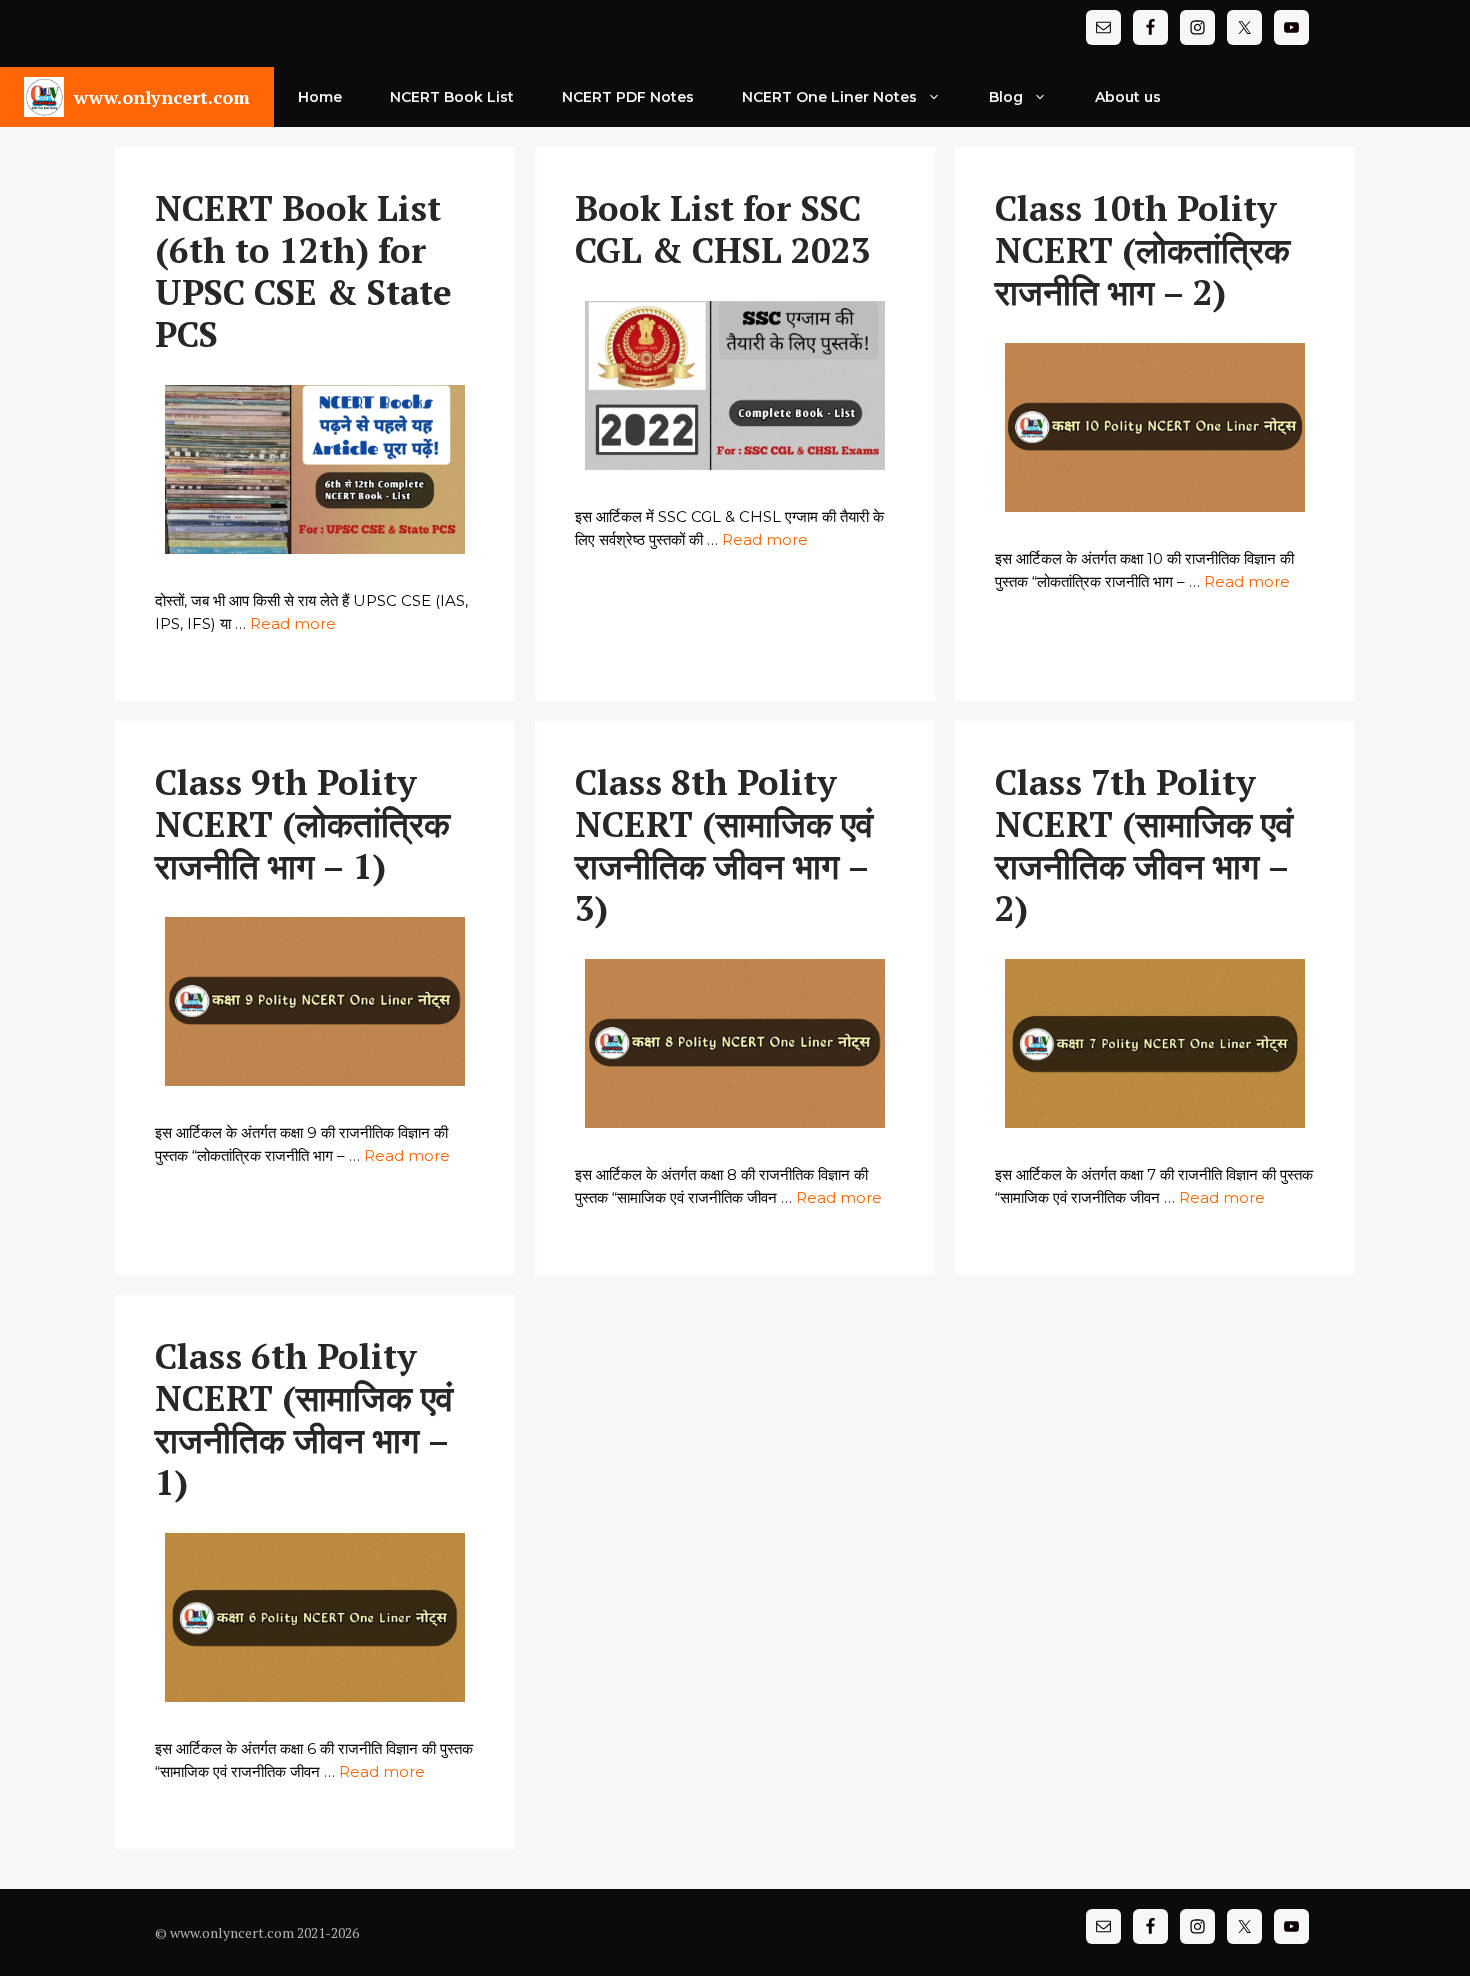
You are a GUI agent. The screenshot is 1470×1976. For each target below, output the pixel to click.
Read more (293, 623)
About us (1128, 97)
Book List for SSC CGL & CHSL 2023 (723, 229)
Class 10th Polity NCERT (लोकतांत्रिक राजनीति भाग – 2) (1142, 250)
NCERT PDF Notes (628, 97)
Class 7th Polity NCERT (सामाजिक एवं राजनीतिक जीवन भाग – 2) (1144, 845)
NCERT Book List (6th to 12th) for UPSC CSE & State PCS (303, 271)
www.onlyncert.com (162, 97)
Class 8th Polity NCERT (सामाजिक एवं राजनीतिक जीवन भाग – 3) (724, 845)
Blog (1006, 97)
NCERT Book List (452, 97)
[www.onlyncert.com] (44, 97)
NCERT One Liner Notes (829, 97)
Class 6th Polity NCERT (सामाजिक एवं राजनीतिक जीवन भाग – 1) (304, 1419)
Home (320, 97)
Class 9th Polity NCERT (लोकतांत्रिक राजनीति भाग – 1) (302, 824)
